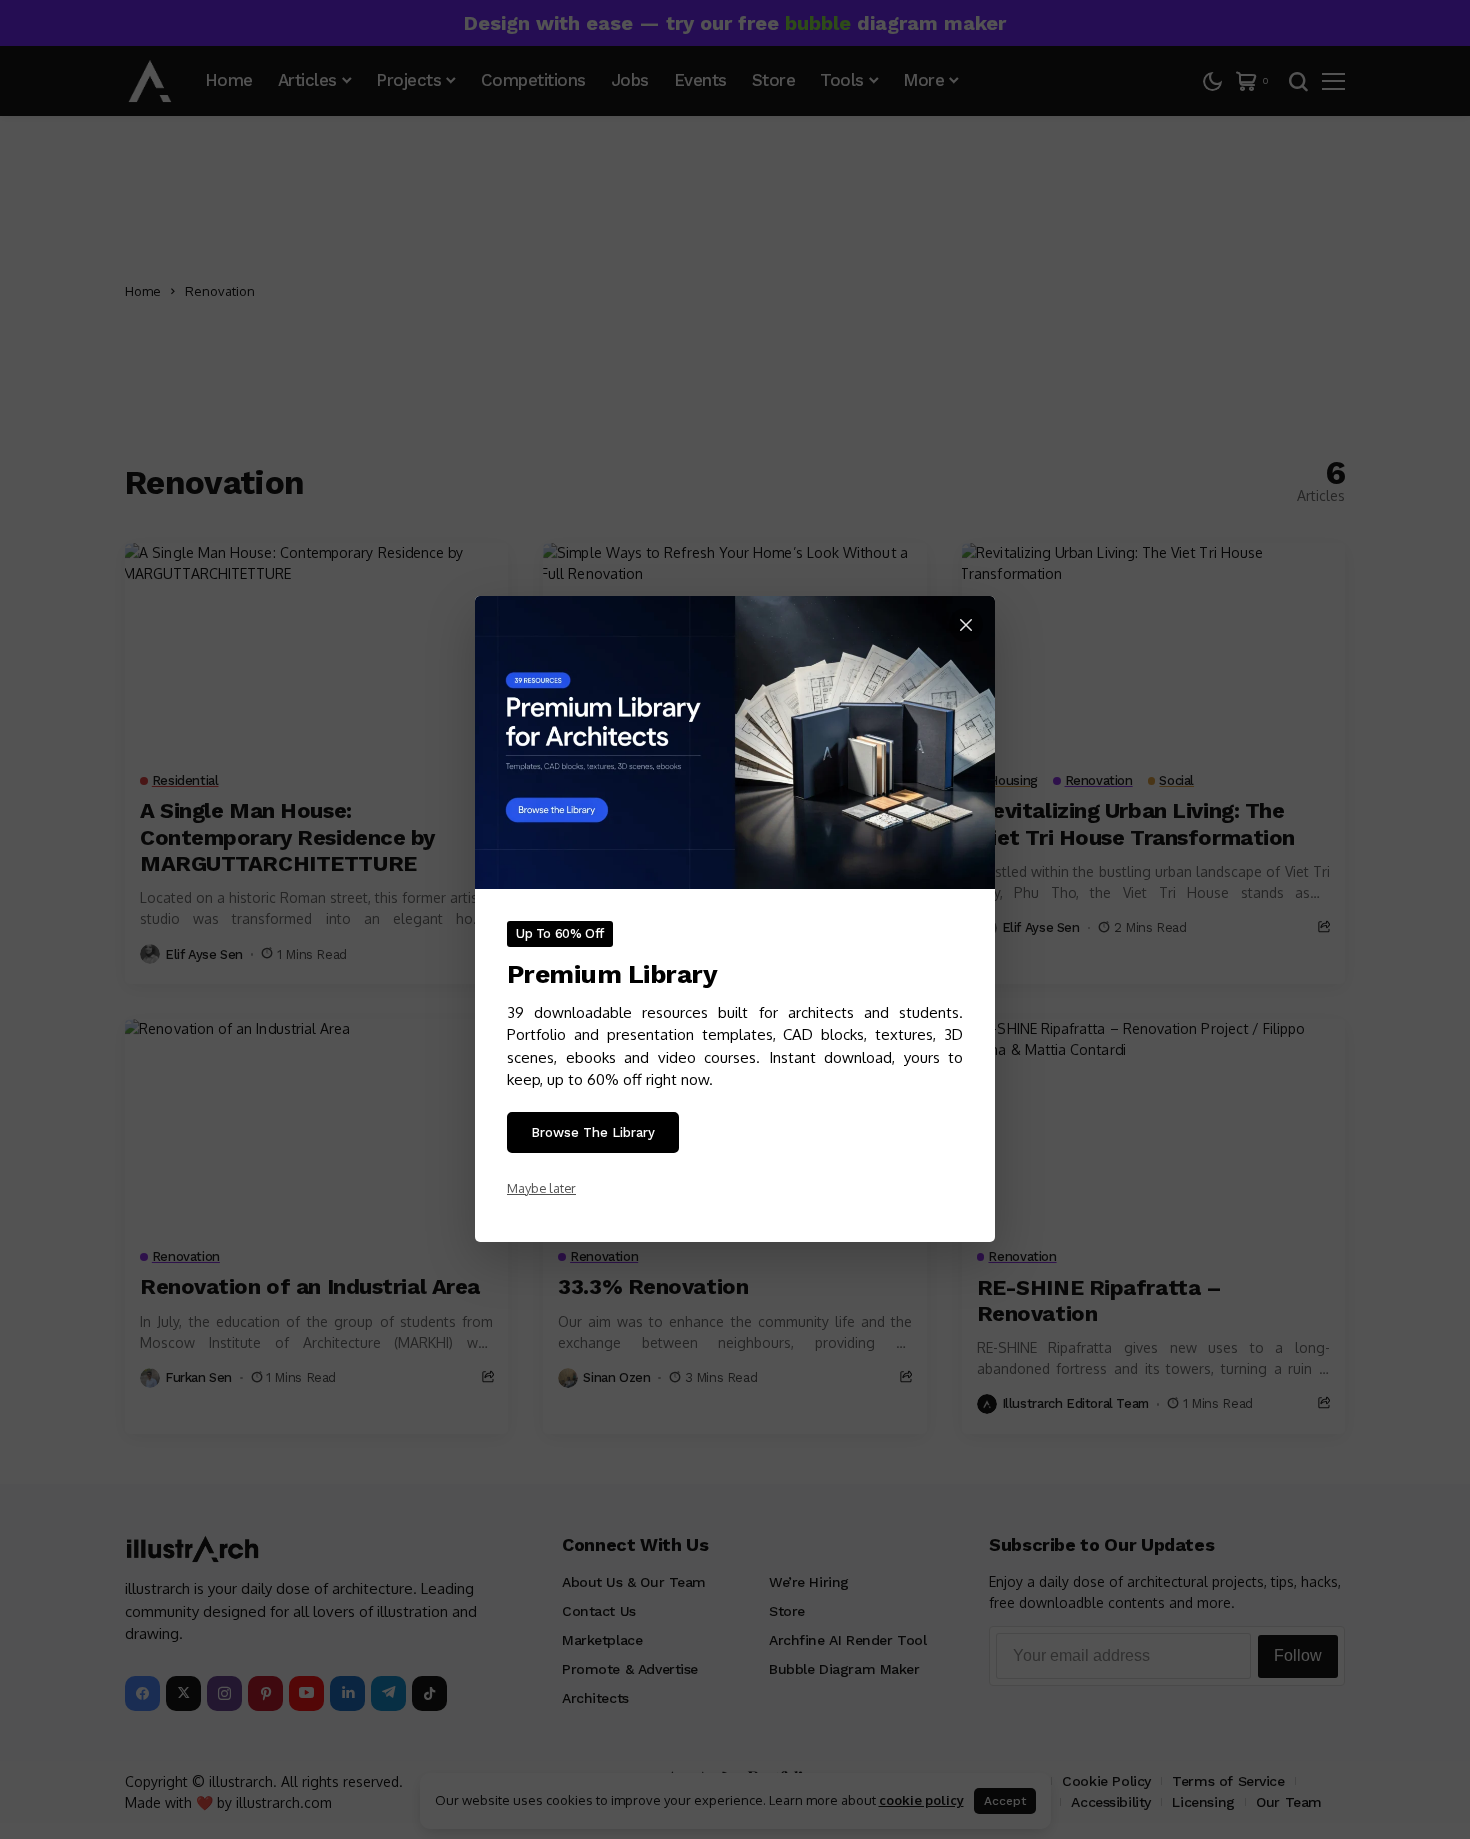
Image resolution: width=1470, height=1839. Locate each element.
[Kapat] (966, 625)
